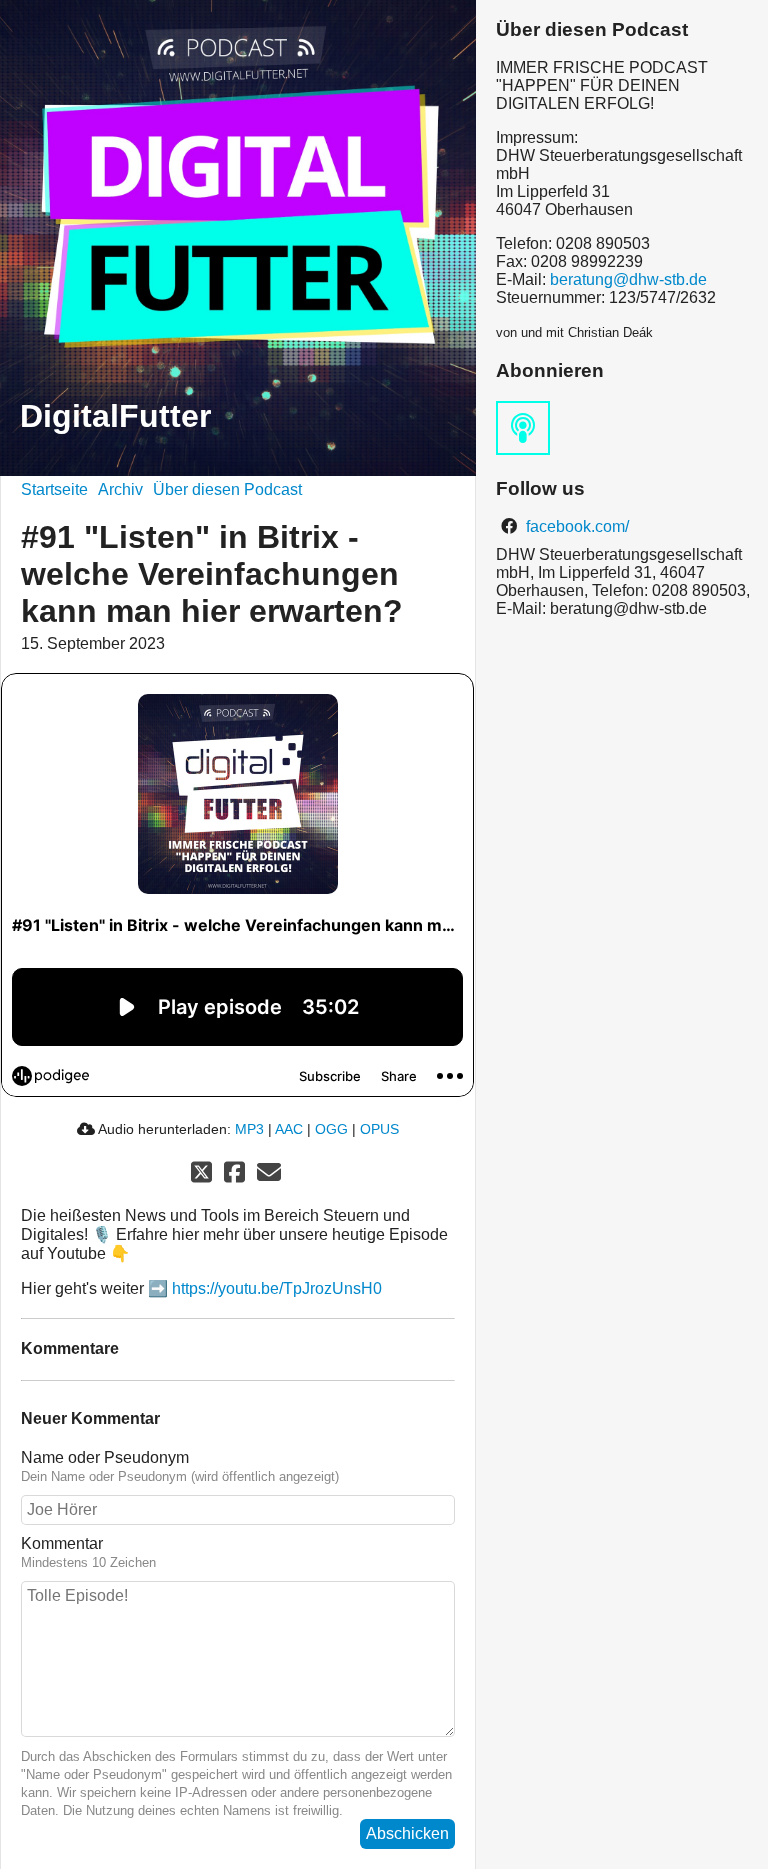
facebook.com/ (575, 526)
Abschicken (407, 1833)
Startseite (54, 489)
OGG (331, 1129)
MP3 (249, 1129)
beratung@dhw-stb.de (628, 279)
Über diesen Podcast (227, 489)
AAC (289, 1129)
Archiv (120, 489)
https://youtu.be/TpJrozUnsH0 (277, 1288)
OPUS (379, 1129)
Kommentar (62, 1543)
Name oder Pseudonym (105, 1457)
